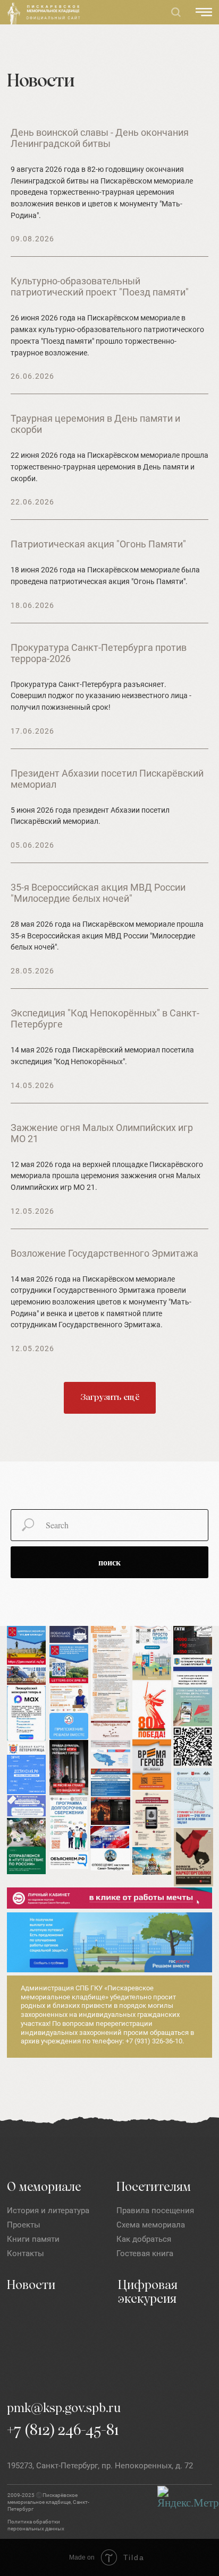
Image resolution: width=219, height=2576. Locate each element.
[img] (14, 14)
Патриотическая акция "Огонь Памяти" (98, 544)
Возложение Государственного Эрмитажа (104, 1253)
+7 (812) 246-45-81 (63, 2431)
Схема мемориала (151, 2225)
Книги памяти (33, 2239)
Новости (31, 2286)
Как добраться (144, 2239)
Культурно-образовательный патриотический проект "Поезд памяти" (100, 286)
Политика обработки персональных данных (36, 2525)
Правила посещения (155, 2211)
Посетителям (154, 2188)
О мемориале (44, 2188)
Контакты (26, 2253)
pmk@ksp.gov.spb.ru (64, 2409)
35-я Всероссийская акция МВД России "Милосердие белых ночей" (98, 893)
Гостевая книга (145, 2253)
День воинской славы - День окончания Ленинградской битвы (100, 138)
